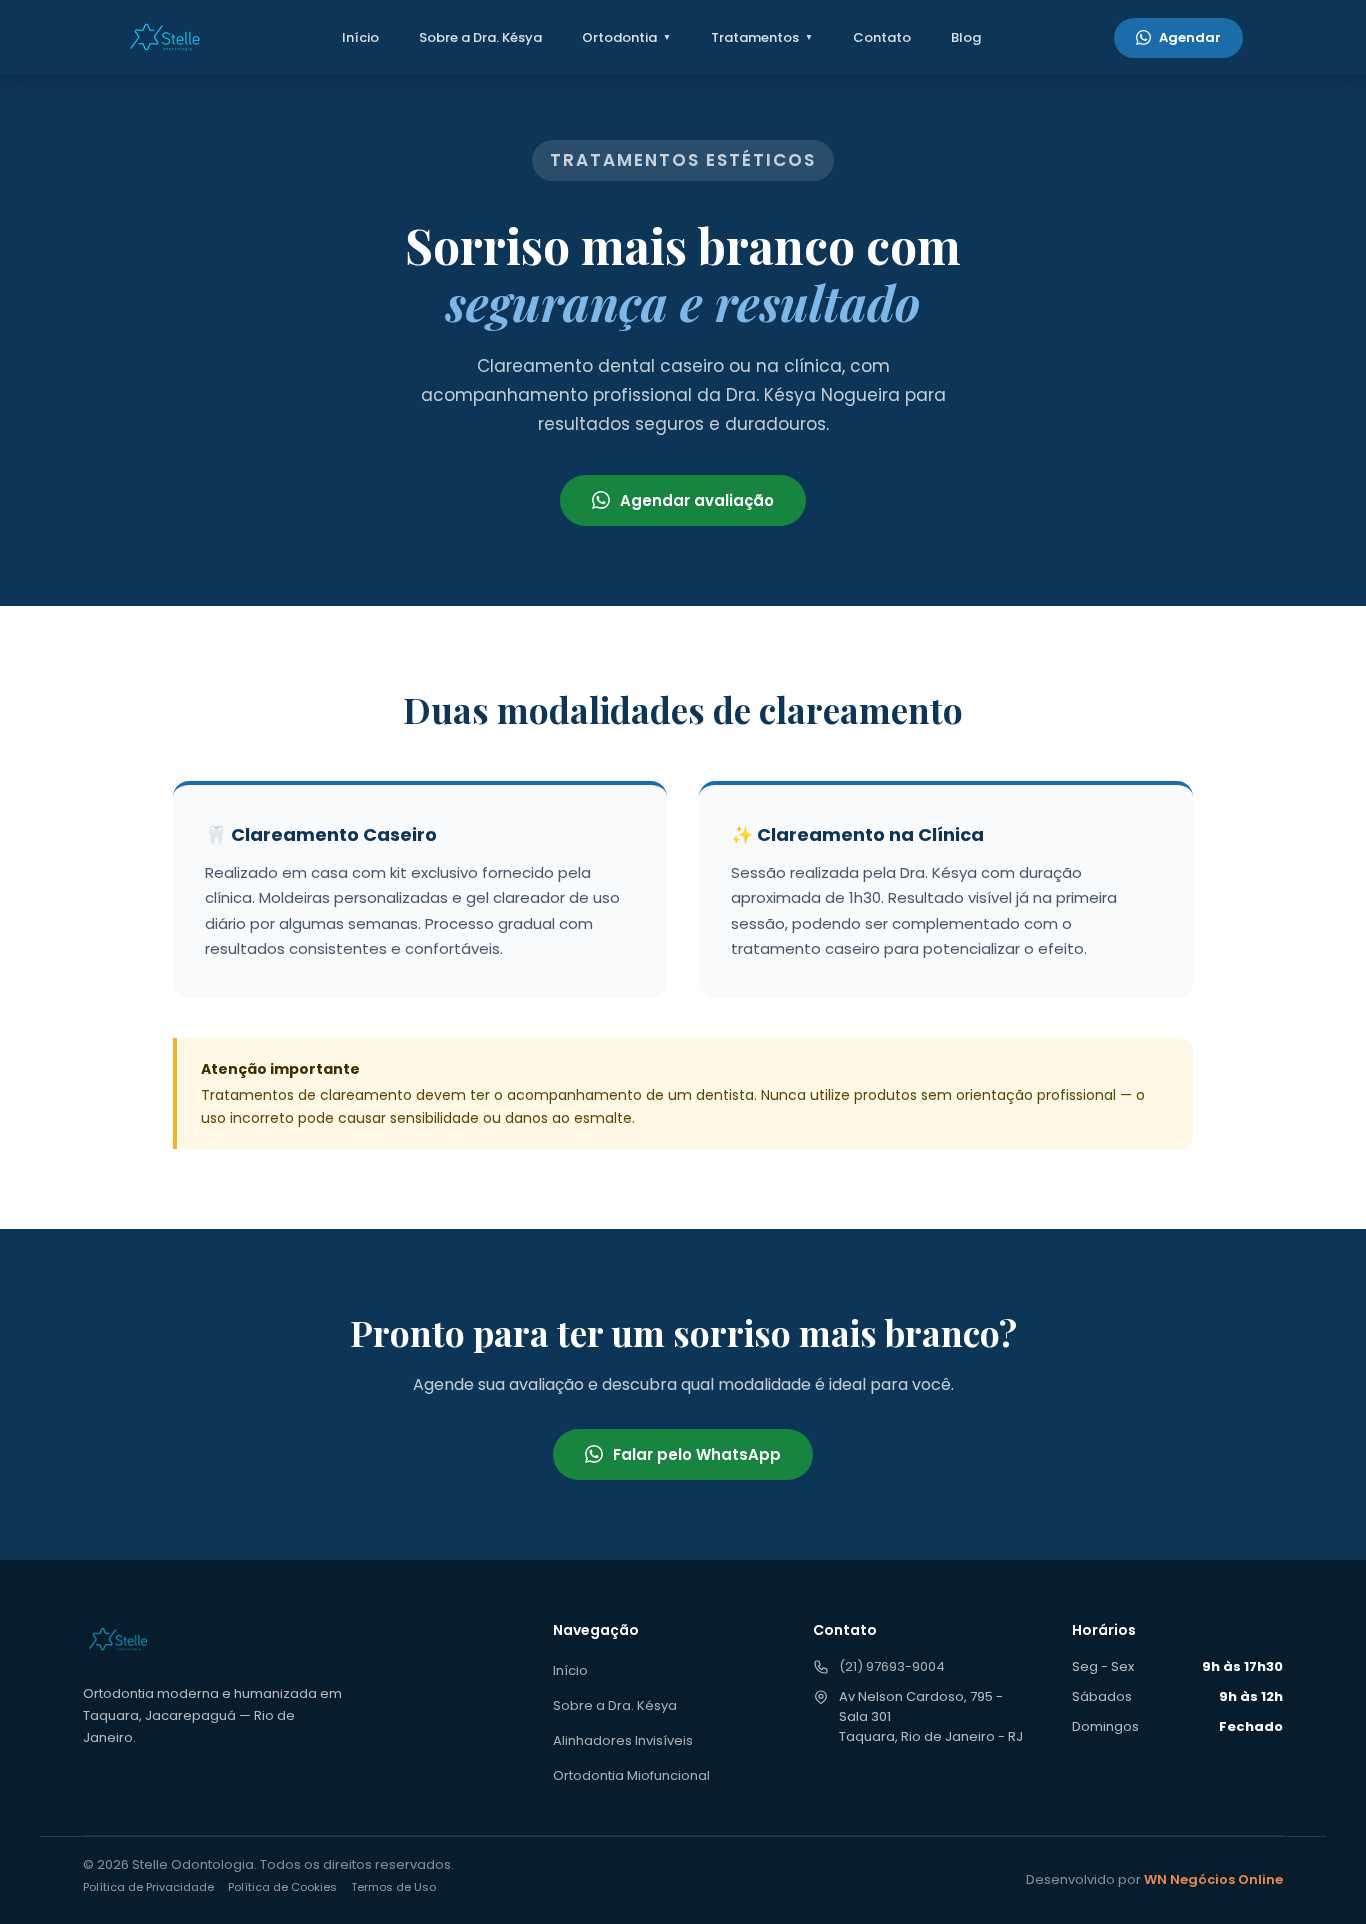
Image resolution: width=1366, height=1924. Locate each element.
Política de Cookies (282, 1887)
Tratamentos (755, 37)
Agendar (1190, 37)
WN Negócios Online (1213, 1879)
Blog (966, 37)
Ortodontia (619, 37)
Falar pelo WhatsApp (697, 1454)
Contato (882, 37)
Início (360, 37)
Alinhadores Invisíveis (623, 1740)
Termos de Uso (393, 1887)
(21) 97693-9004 (892, 1666)
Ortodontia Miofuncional (631, 1775)
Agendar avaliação (697, 500)
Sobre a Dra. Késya (480, 37)
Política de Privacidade (148, 1887)
